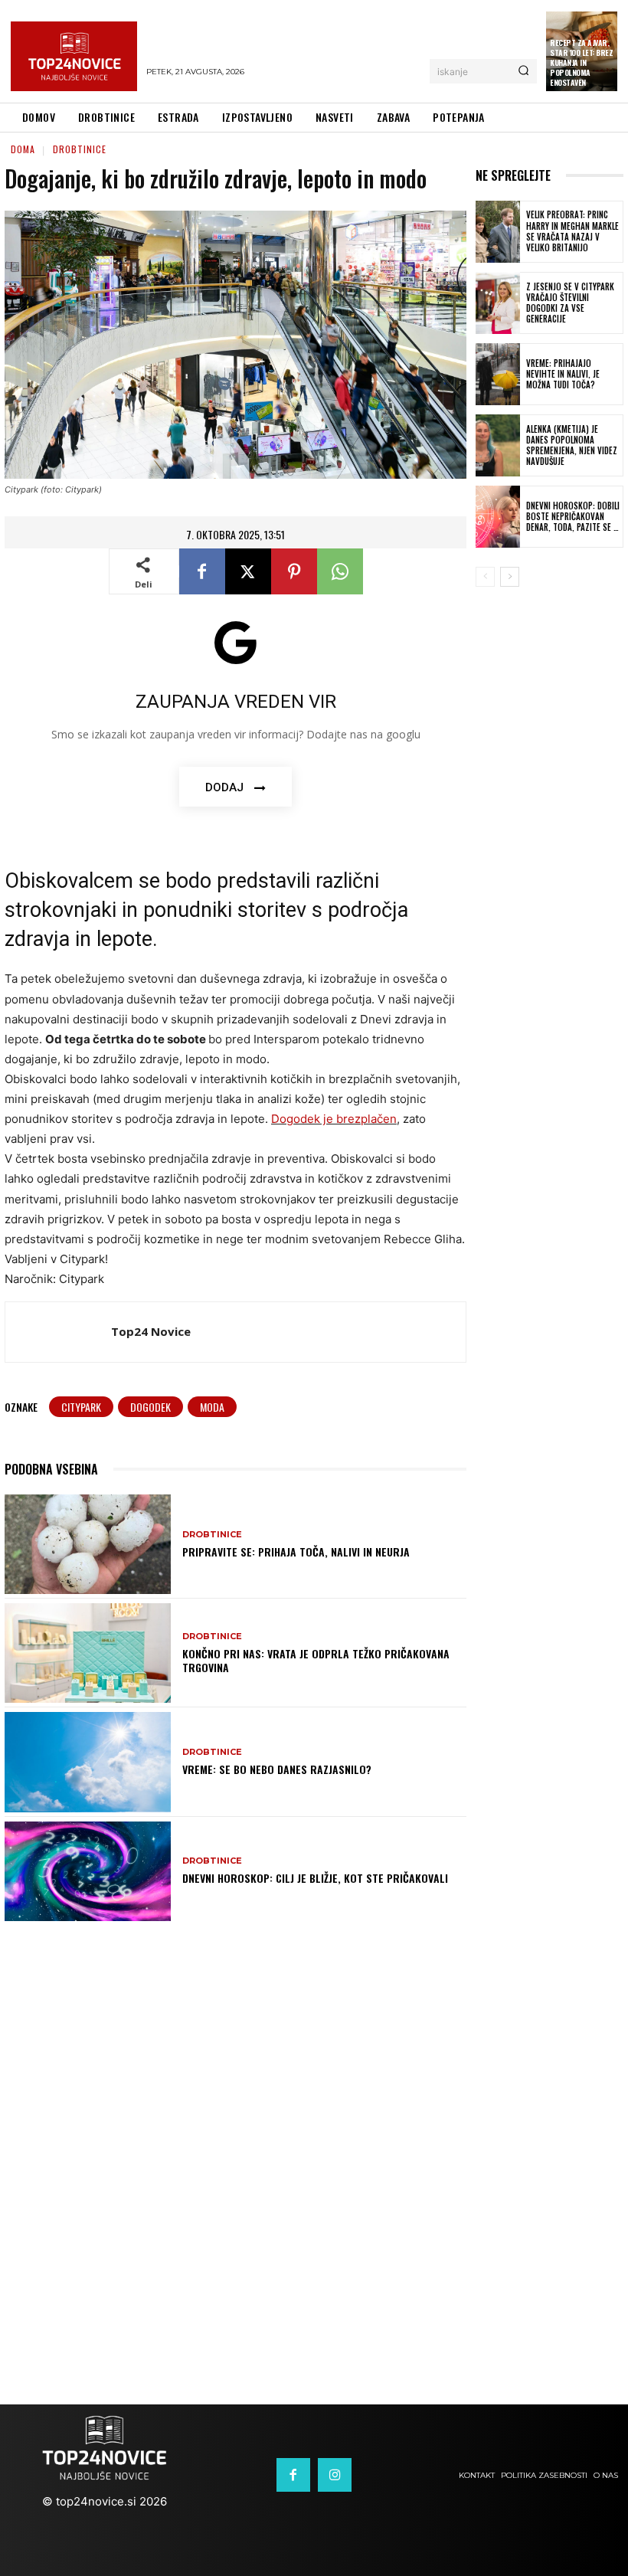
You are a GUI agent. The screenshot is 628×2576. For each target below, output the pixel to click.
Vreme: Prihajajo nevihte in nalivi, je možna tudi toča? (563, 374)
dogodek (150, 1407)
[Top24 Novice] (58, 1332)
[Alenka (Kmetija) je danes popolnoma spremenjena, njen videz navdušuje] (498, 445)
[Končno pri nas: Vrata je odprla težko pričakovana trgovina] (88, 1653)
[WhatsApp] (340, 571)
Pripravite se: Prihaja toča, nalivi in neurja (296, 1551)
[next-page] (510, 577)
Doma (23, 149)
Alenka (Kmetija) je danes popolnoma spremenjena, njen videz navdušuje (572, 445)
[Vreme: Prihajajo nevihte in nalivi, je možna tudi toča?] (498, 374)
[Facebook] (202, 571)
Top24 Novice (151, 1331)
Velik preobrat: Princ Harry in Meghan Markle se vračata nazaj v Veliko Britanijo (572, 231)
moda (212, 1407)
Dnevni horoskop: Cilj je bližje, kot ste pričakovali (315, 1878)
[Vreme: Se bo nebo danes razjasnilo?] (88, 1762)
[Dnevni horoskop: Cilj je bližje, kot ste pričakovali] (88, 1871)
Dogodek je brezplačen (334, 1119)
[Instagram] (335, 2475)
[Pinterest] (294, 571)
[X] (248, 571)
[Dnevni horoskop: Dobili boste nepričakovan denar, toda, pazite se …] (498, 517)
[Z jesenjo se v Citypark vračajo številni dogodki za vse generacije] (498, 303)
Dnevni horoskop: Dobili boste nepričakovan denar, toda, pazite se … (573, 517)
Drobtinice (80, 149)
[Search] (523, 71)
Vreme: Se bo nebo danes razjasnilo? (277, 1769)
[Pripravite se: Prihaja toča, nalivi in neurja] (88, 1544)
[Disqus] (314, 2149)
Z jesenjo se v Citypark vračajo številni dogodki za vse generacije (570, 303)
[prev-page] (485, 577)
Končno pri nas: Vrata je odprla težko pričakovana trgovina (316, 1660)
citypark (81, 1407)
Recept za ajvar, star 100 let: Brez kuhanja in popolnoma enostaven (581, 62)
